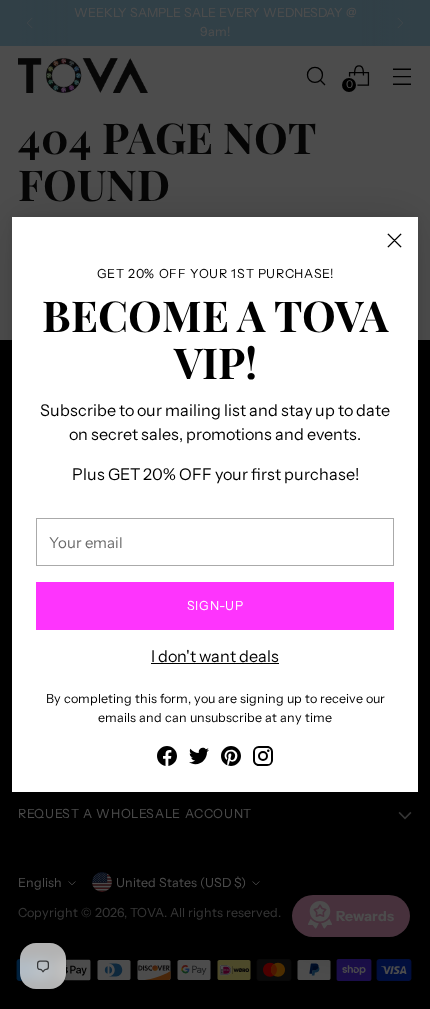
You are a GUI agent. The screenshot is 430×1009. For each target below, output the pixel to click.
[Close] (394, 240)
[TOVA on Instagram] (263, 759)
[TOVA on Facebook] (167, 759)
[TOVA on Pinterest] (231, 759)
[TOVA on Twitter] (199, 759)
